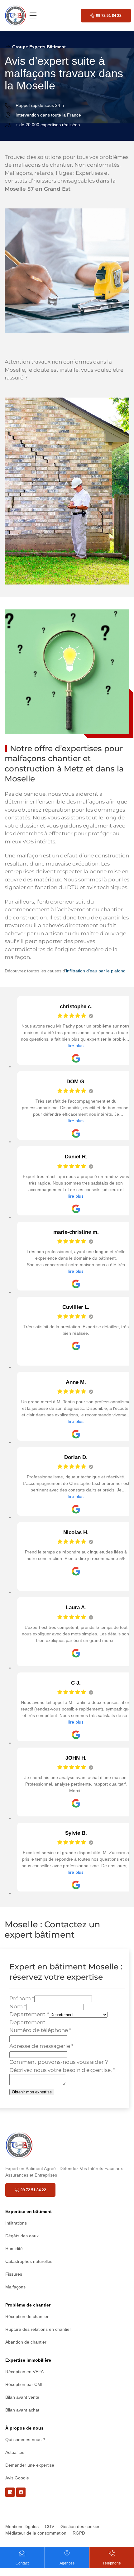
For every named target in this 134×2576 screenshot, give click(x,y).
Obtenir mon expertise (32, 2092)
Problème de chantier (28, 2305)
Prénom (22, 1998)
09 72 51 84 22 (109, 16)
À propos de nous (24, 2428)
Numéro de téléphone (40, 2030)
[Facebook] (21, 2492)
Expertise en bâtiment (29, 2211)
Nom (18, 2006)
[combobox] (27, 2022)
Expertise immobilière (28, 2360)
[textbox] (27, 2022)
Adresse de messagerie (41, 2046)
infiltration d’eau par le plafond (96, 971)
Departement (29, 2014)
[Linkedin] (10, 2492)
